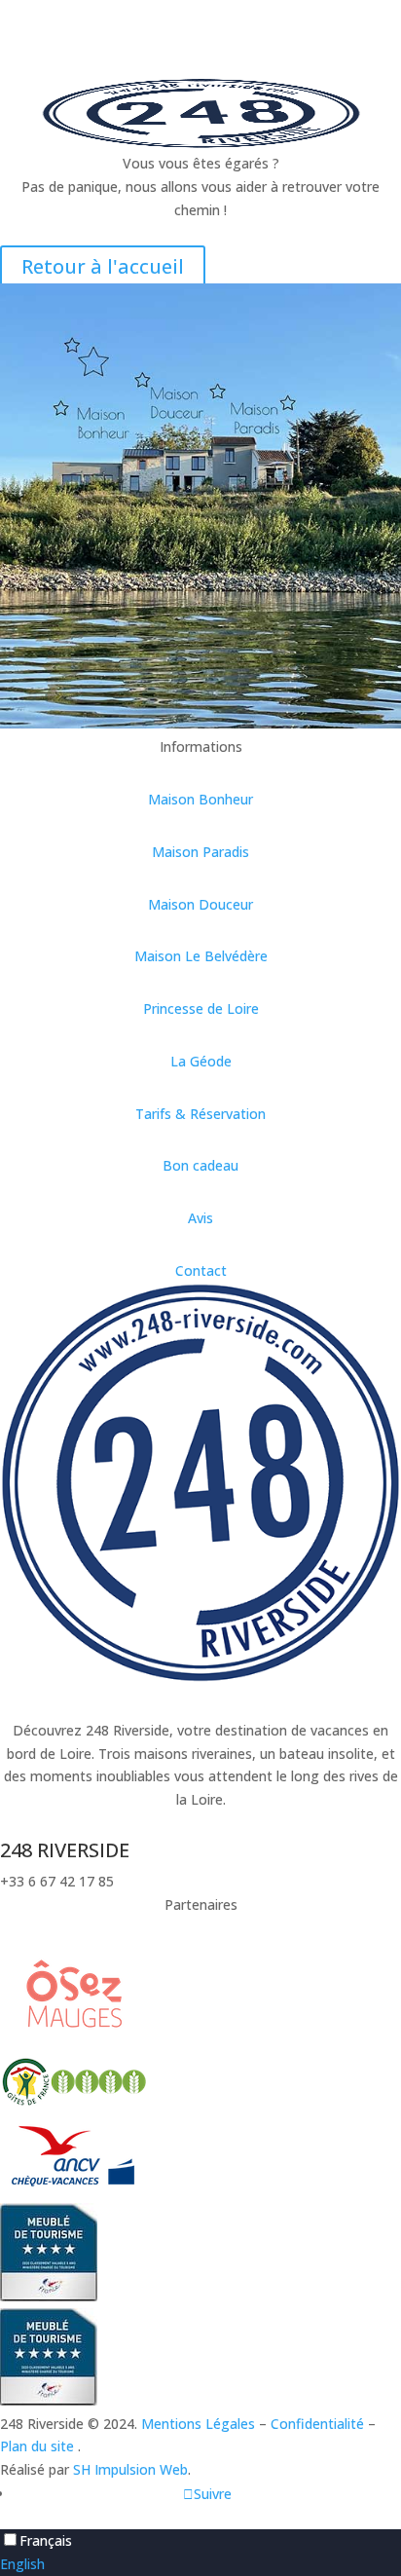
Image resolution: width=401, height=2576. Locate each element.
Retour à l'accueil (103, 266)
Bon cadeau (200, 1165)
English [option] (22, 2564)
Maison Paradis (200, 852)
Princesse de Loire (201, 1008)
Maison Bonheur (200, 799)
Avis (200, 1218)
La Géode (201, 1061)
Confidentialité (317, 2424)
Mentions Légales (198, 2424)
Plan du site (39, 2446)
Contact (201, 1270)
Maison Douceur (200, 904)
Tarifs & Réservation (200, 1114)
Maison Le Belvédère (201, 956)
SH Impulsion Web (130, 2469)
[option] (200, 2564)
